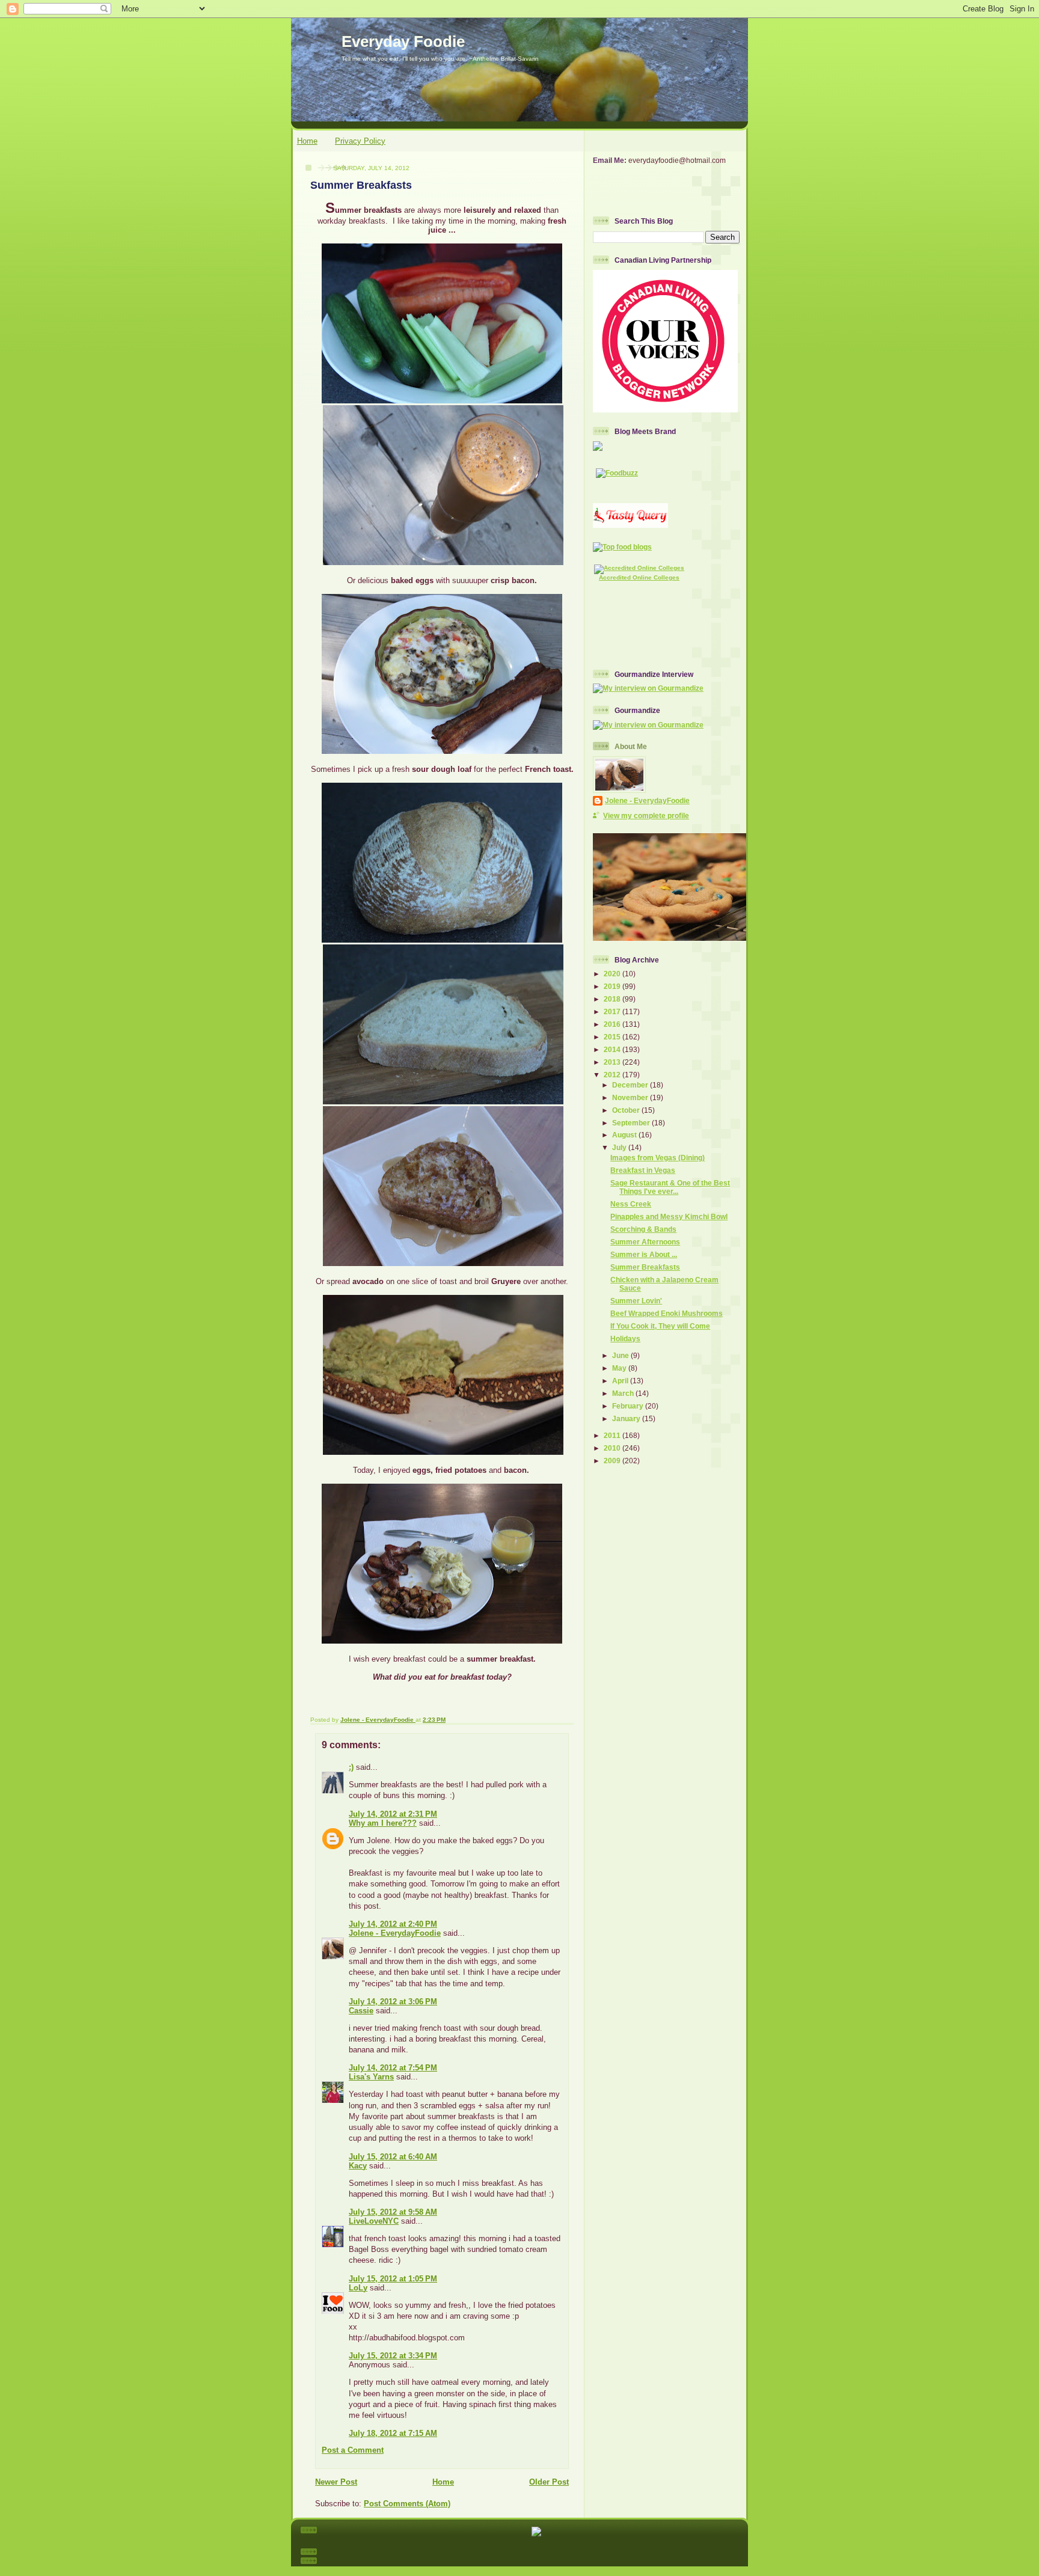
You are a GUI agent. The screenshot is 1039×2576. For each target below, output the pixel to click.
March (624, 1393)
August (625, 1135)
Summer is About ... (644, 1254)
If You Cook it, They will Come (660, 1326)
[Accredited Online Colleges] (639, 568)
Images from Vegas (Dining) (657, 1158)
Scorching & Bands (643, 1229)
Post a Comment (353, 2450)
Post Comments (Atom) (407, 2504)
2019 (613, 986)
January (627, 1418)
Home (307, 141)
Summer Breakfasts (645, 1267)
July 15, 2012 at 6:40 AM (393, 2157)
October (627, 1110)
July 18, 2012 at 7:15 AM (393, 2433)
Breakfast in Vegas (643, 1170)
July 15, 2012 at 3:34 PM (393, 2356)
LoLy (358, 2288)
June (621, 1355)
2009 (613, 1461)
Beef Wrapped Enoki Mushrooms (667, 1313)
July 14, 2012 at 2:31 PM (393, 1814)
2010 (613, 1448)
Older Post (549, 2482)
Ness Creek (631, 1204)
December (631, 1085)
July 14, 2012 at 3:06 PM (393, 2002)
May (620, 1368)
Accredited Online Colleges (639, 577)
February (629, 1406)
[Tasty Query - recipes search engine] (630, 525)
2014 (613, 1049)
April (621, 1381)
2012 (613, 1075)
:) (351, 1767)
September (632, 1123)
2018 (613, 999)
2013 (613, 1062)
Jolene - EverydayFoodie (395, 1933)
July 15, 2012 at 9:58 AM (393, 2212)
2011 (613, 1435)
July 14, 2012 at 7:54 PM (393, 2068)
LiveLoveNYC (374, 2221)
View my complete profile (646, 815)
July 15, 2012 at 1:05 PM (393, 2279)
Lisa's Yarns (371, 2077)
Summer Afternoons (645, 1242)
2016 (613, 1024)
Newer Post (336, 2482)
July (620, 1147)
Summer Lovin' (636, 1301)
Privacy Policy (360, 141)
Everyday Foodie (403, 41)
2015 (613, 1037)
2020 (613, 974)
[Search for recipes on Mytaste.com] (622, 547)
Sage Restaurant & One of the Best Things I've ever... (670, 1187)
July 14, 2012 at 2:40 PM (393, 1924)
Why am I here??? (383, 1823)
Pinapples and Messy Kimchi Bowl (669, 1216)
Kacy (358, 2166)
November (631, 1097)
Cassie (361, 2011)
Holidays (625, 1338)
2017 (613, 1011)
